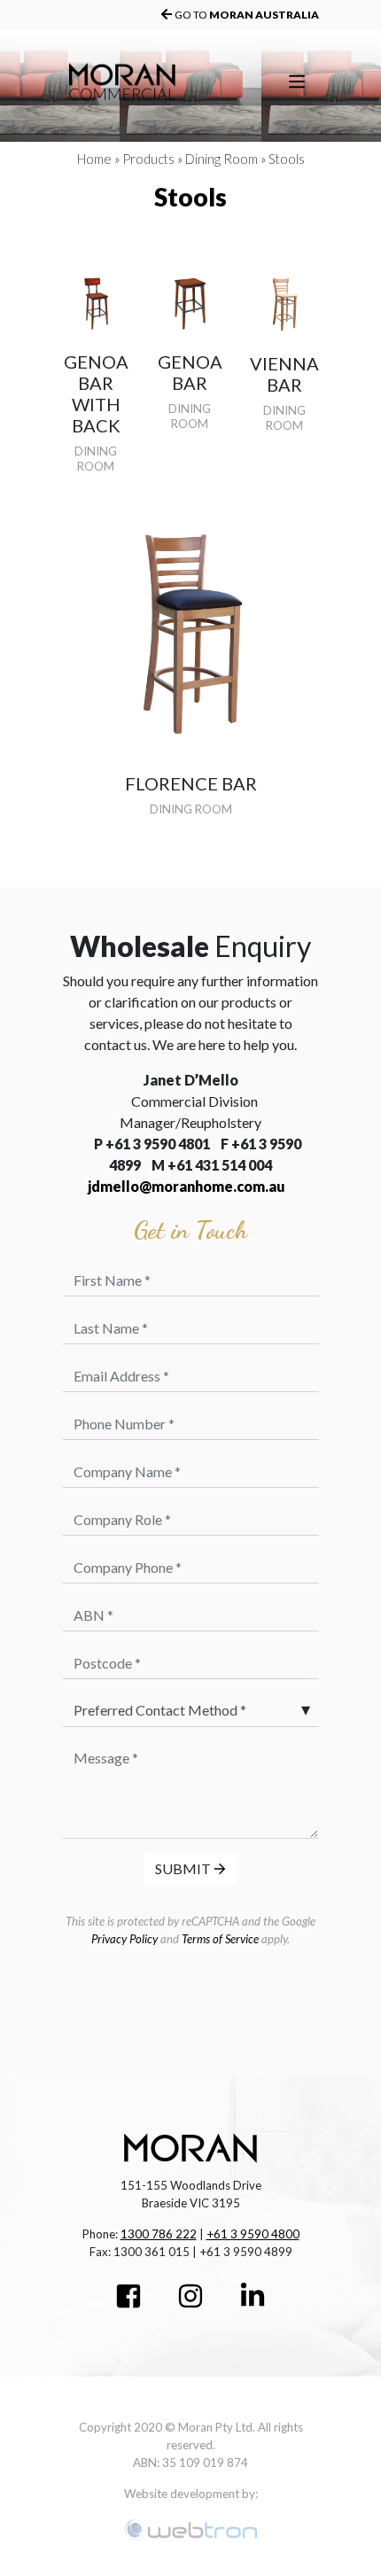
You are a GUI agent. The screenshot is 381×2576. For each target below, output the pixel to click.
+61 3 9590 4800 (253, 2234)
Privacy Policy (124, 1939)
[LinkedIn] (253, 2298)
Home (94, 159)
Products (148, 159)
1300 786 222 (159, 2234)
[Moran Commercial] (152, 82)
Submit (184, 1868)
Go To (247, 15)
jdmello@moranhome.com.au (187, 1186)
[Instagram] (190, 2298)
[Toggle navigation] (297, 82)
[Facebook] (128, 2298)
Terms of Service (220, 1939)
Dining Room (222, 159)
